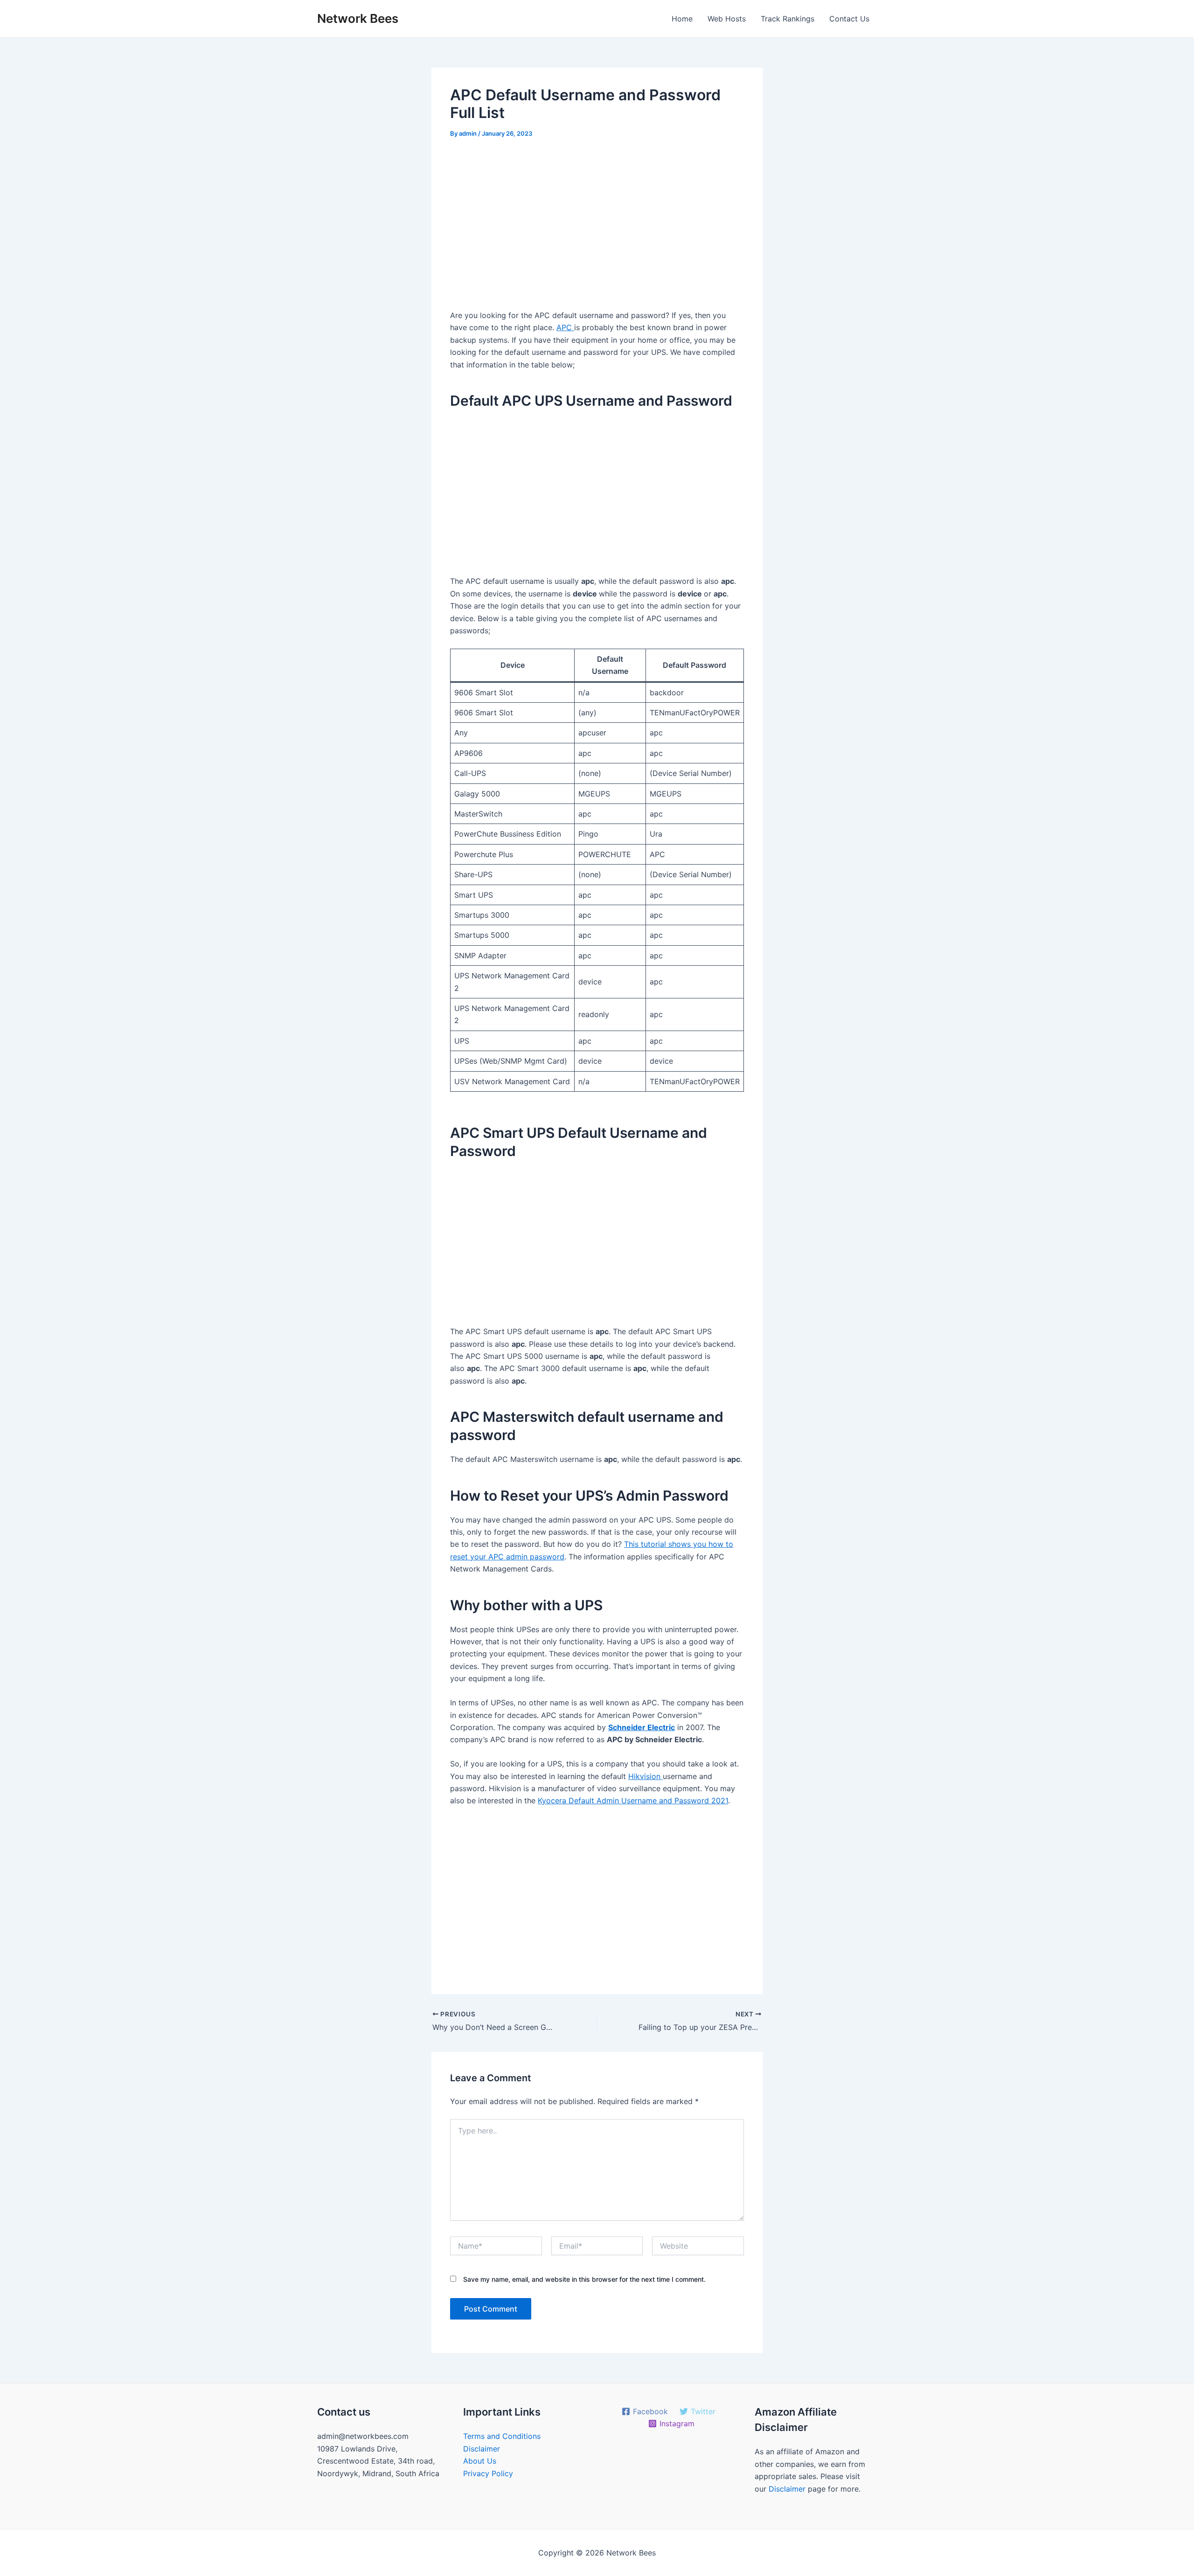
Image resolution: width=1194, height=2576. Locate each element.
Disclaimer (482, 2449)
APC (565, 327)
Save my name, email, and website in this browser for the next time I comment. (584, 2279)
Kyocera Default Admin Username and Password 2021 (633, 1800)
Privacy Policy (488, 2473)
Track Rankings (788, 19)
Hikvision (646, 1776)
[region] (597, 228)
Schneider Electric (642, 1727)
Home (682, 19)
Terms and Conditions (502, 2436)
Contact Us (849, 19)
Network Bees (358, 18)
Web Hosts (727, 19)
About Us (480, 2461)
